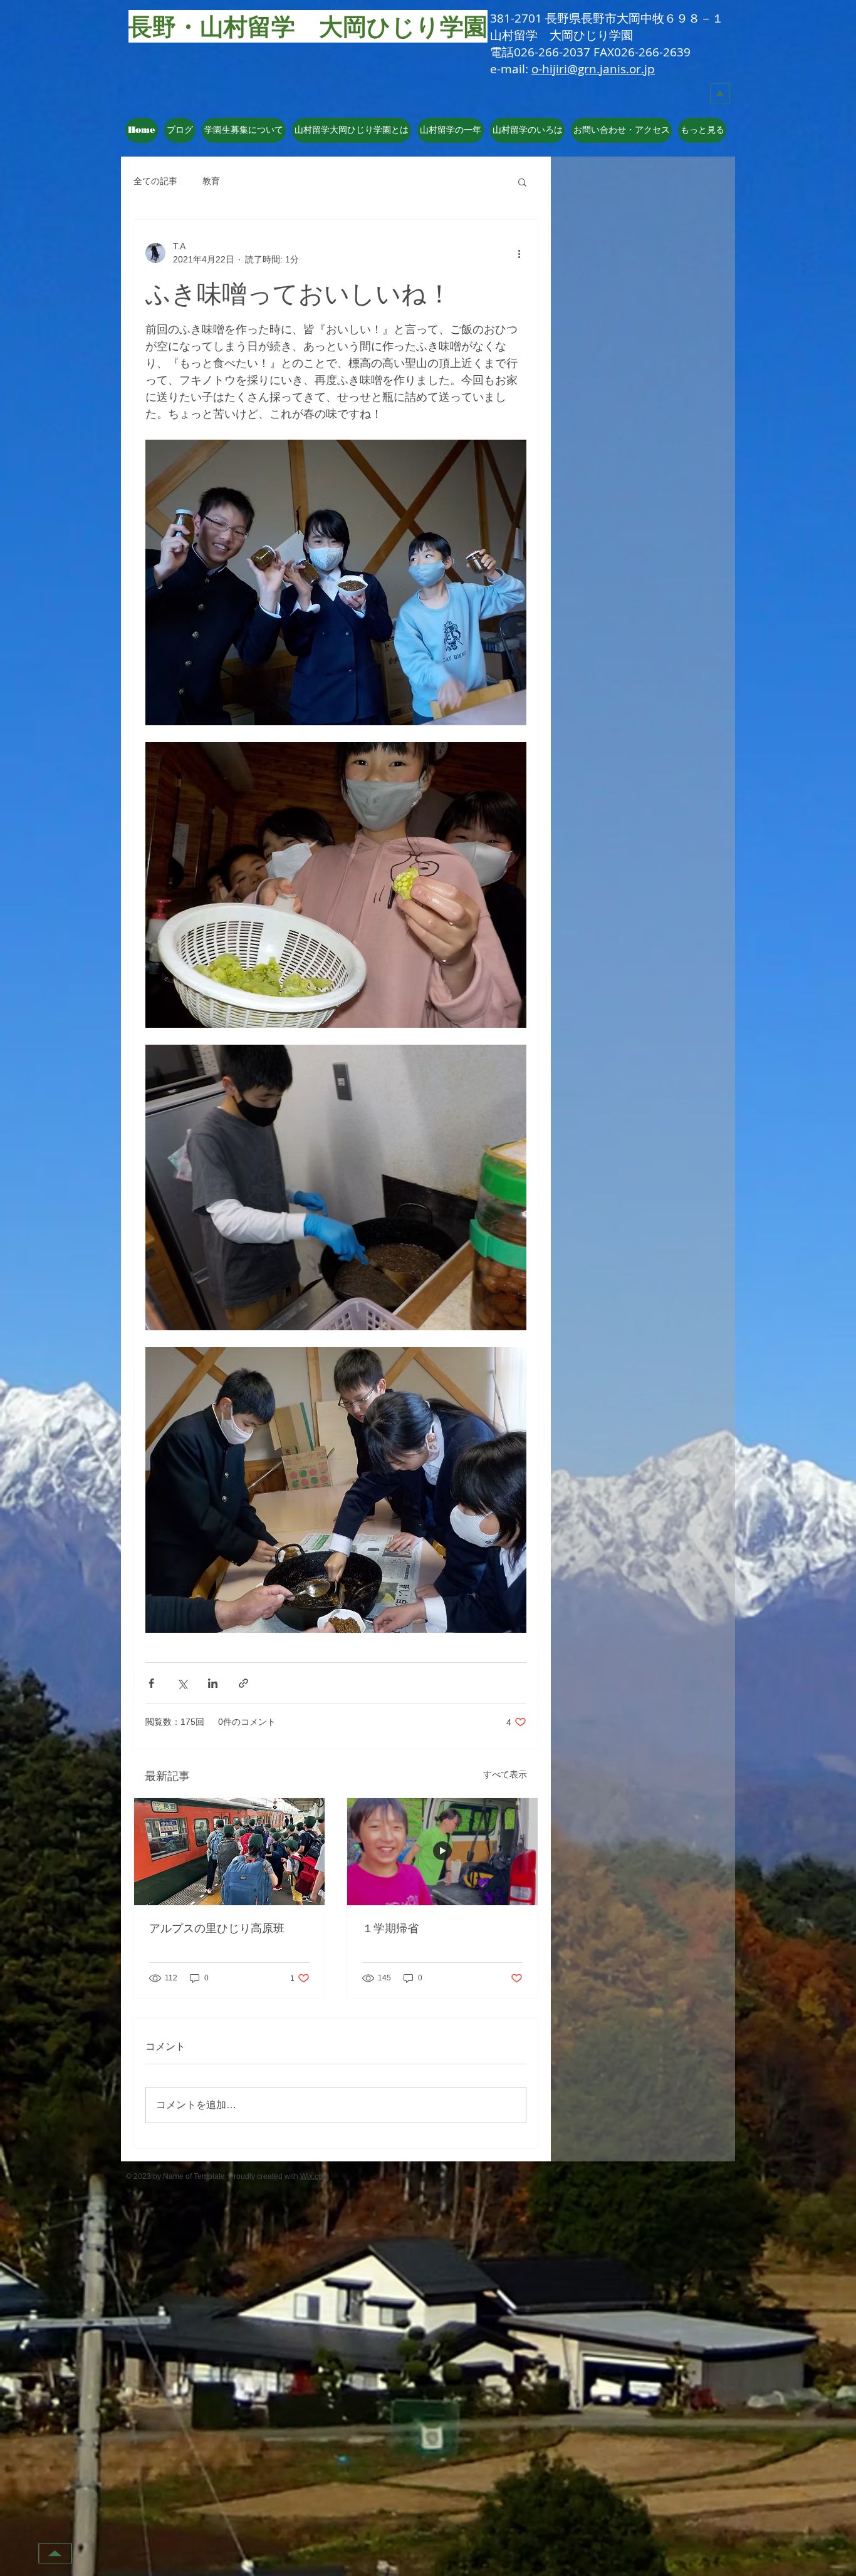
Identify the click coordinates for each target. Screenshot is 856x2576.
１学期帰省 (390, 1928)
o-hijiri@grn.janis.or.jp (593, 69)
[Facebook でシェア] (151, 1683)
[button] (352, 130)
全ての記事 (155, 181)
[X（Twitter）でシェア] (182, 1683)
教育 (211, 181)
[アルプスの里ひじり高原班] (229, 1852)
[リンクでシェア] (243, 1683)
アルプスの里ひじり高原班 (217, 1928)
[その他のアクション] (519, 253)
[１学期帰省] (442, 1852)
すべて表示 (505, 1774)
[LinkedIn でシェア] (213, 1683)
